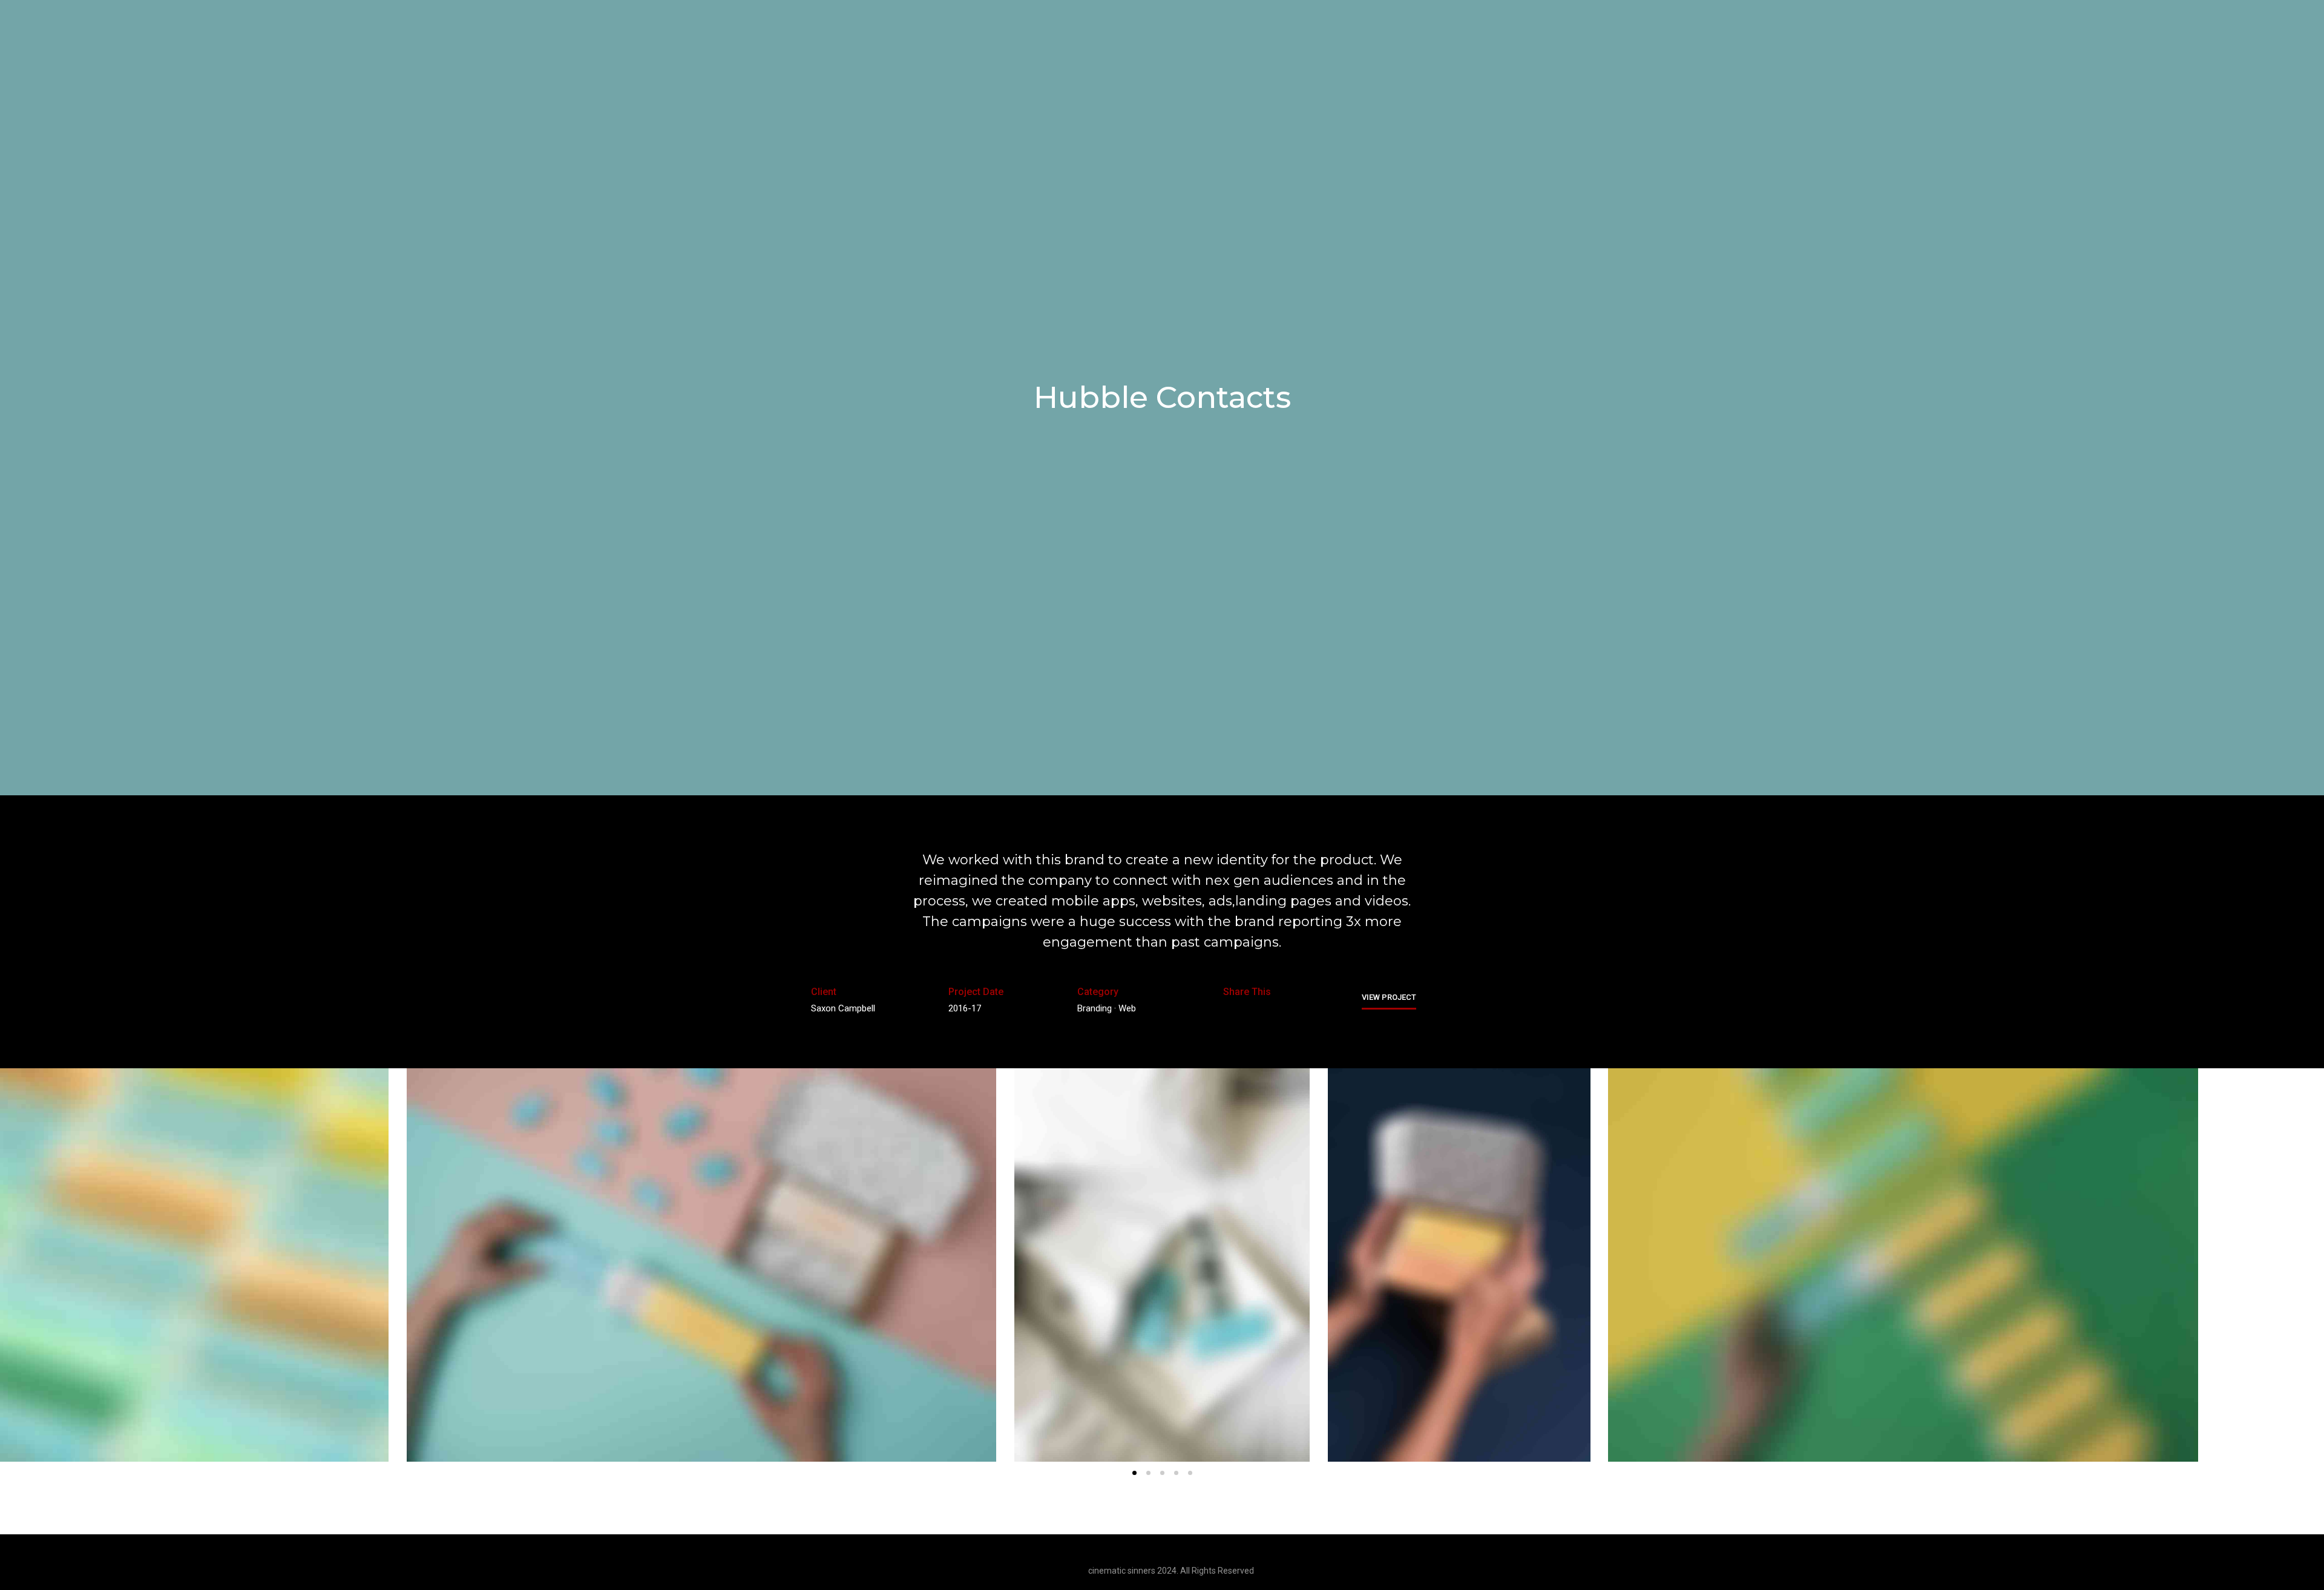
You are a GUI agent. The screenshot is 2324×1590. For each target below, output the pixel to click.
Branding (1095, 1008)
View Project (1389, 997)
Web (1127, 1008)
